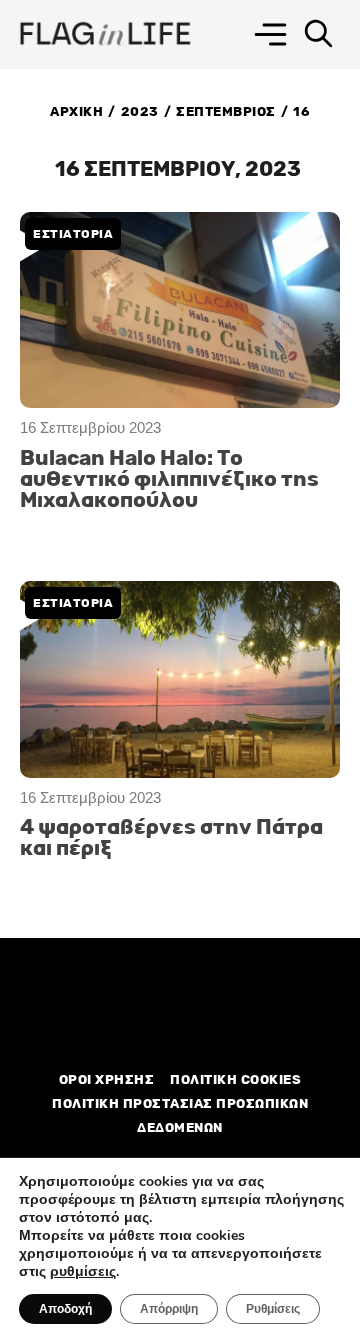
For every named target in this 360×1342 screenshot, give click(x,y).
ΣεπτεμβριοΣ (226, 111)
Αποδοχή (65, 1309)
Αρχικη (76, 111)
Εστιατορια (73, 234)
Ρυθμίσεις (273, 1309)
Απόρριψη (169, 1309)
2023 (140, 111)
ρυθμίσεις (83, 1272)
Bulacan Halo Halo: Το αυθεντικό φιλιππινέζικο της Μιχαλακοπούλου (169, 479)
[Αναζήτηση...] (318, 34)
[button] (270, 34)
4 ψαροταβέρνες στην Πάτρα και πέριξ (171, 838)
